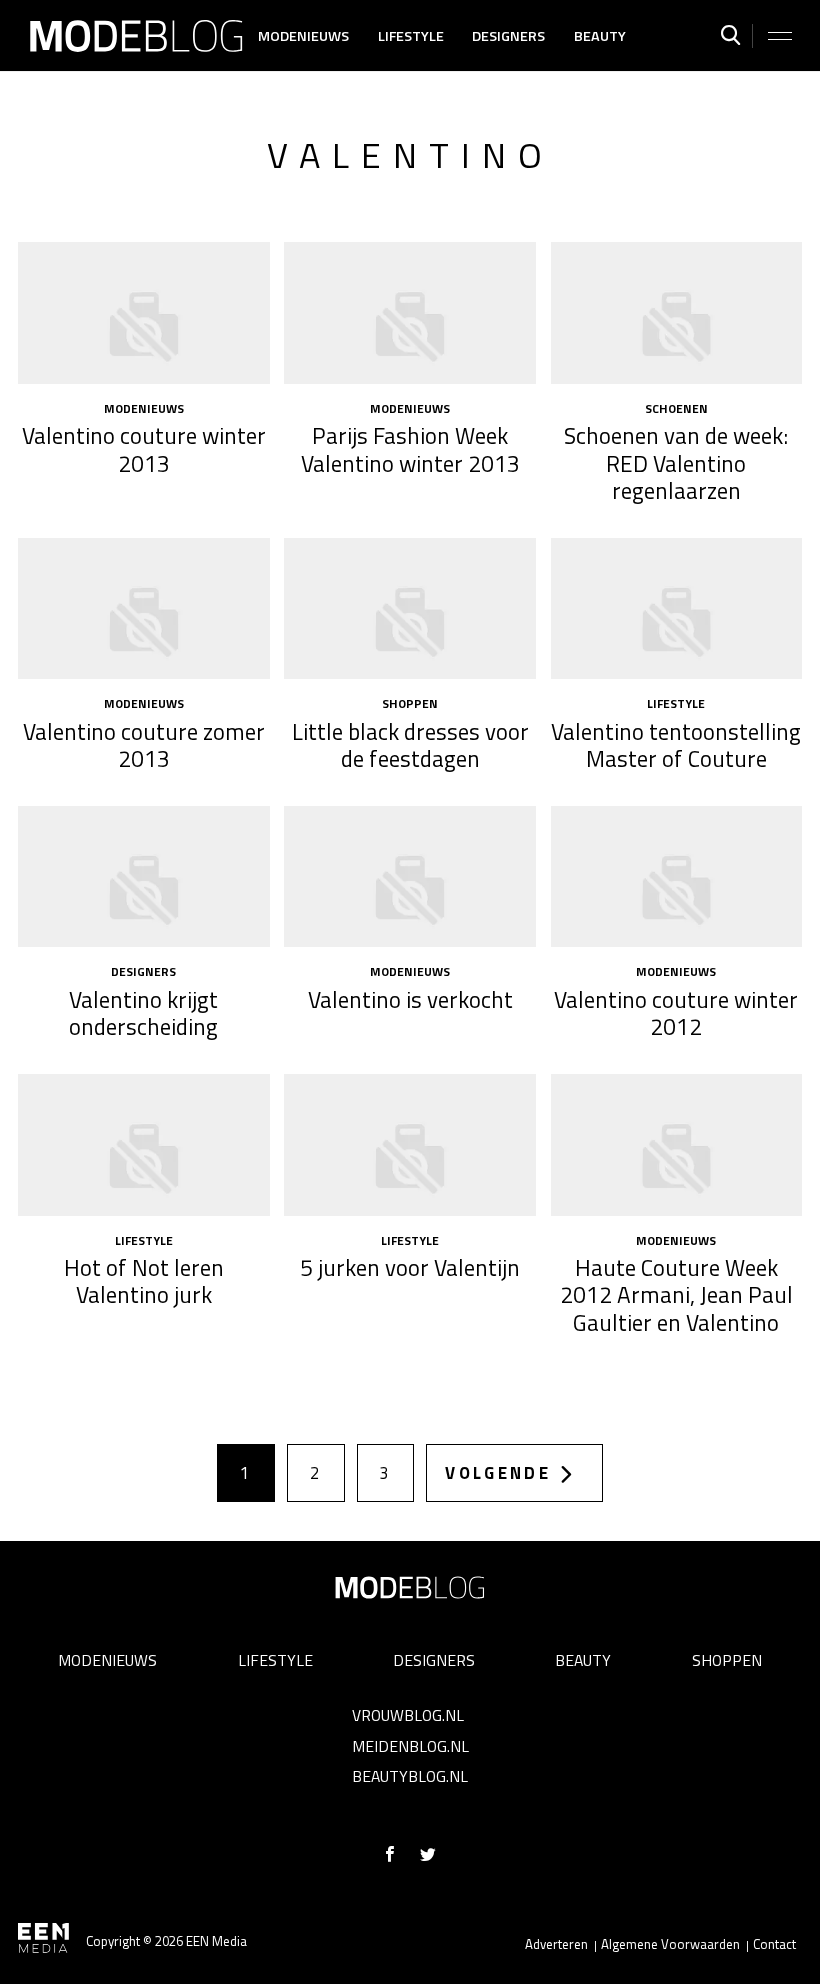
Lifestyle (411, 36)
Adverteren (556, 1944)
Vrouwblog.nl (408, 1715)
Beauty (600, 36)
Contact (774, 1944)
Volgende (498, 1473)
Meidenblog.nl (410, 1746)
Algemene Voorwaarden (670, 1944)
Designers (508, 36)
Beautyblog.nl (410, 1776)
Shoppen (727, 1660)
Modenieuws (303, 36)
